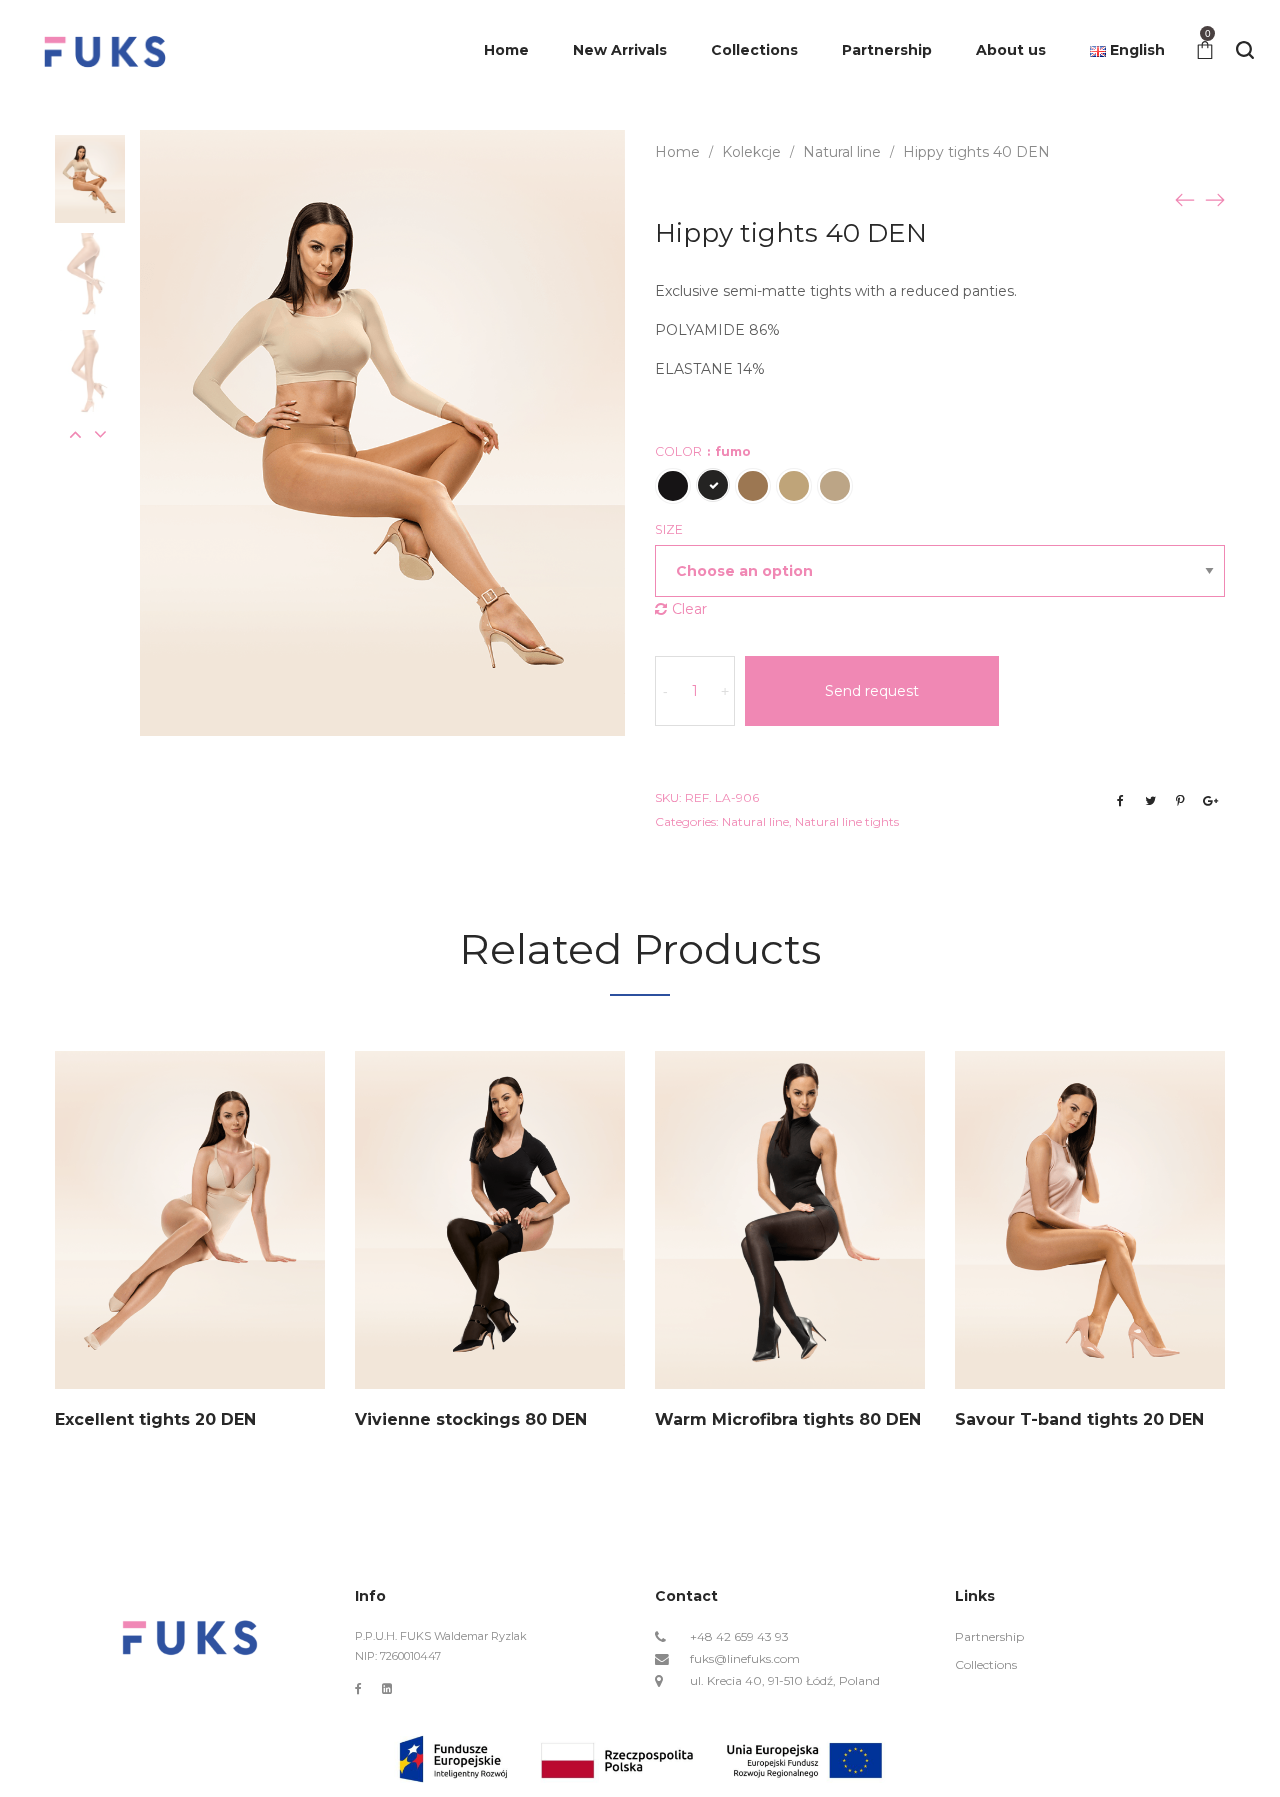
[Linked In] (387, 1688)
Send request (872, 691)
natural (835, 486)
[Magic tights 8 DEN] (1185, 199)
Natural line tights (847, 821)
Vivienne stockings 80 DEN (471, 1419)
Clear (689, 609)
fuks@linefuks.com (745, 1658)
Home (677, 152)
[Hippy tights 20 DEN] (1215, 199)
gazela (794, 486)
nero (673, 486)
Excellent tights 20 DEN (155, 1419)
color (703, 451)
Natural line (842, 152)
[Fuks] (105, 50)
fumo (713, 485)
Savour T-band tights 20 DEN (1079, 1419)
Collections (986, 1664)
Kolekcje (751, 152)
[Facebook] (358, 1688)
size (669, 529)
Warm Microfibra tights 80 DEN (788, 1419)
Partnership (989, 1636)
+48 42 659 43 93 (739, 1636)
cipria (753, 486)
